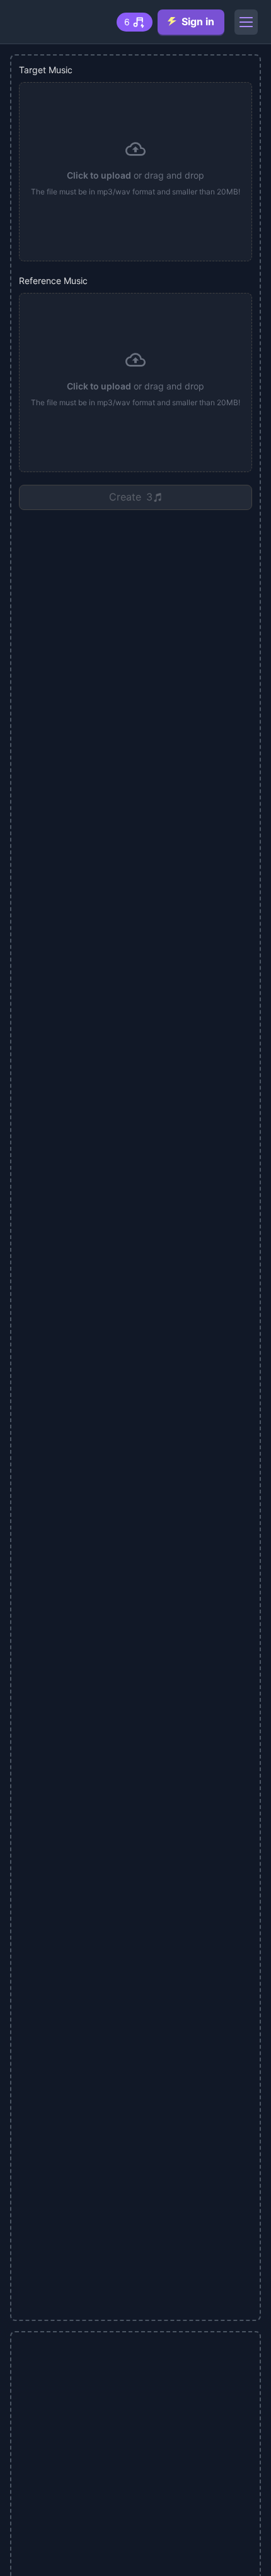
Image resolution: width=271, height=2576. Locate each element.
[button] (135, 172)
